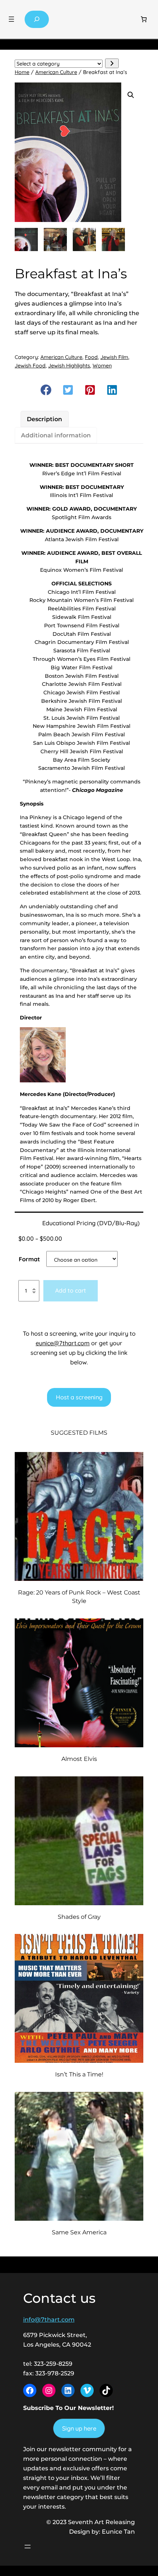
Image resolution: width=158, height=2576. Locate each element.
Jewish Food (30, 366)
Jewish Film (114, 357)
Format (29, 1259)
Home (22, 72)
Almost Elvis (79, 1759)
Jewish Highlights (69, 366)
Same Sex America (79, 2232)
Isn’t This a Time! (79, 2074)
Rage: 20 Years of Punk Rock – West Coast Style (79, 1597)
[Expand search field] (37, 19)
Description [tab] (44, 419)
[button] (131, 95)
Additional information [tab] (56, 435)
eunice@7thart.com (63, 1343)
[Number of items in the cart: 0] (144, 19)
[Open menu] (11, 19)
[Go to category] (112, 63)
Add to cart (71, 1290)
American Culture (56, 72)
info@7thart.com (49, 2319)
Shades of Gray (79, 1917)
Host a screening (79, 1397)
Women (102, 366)
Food (91, 357)
